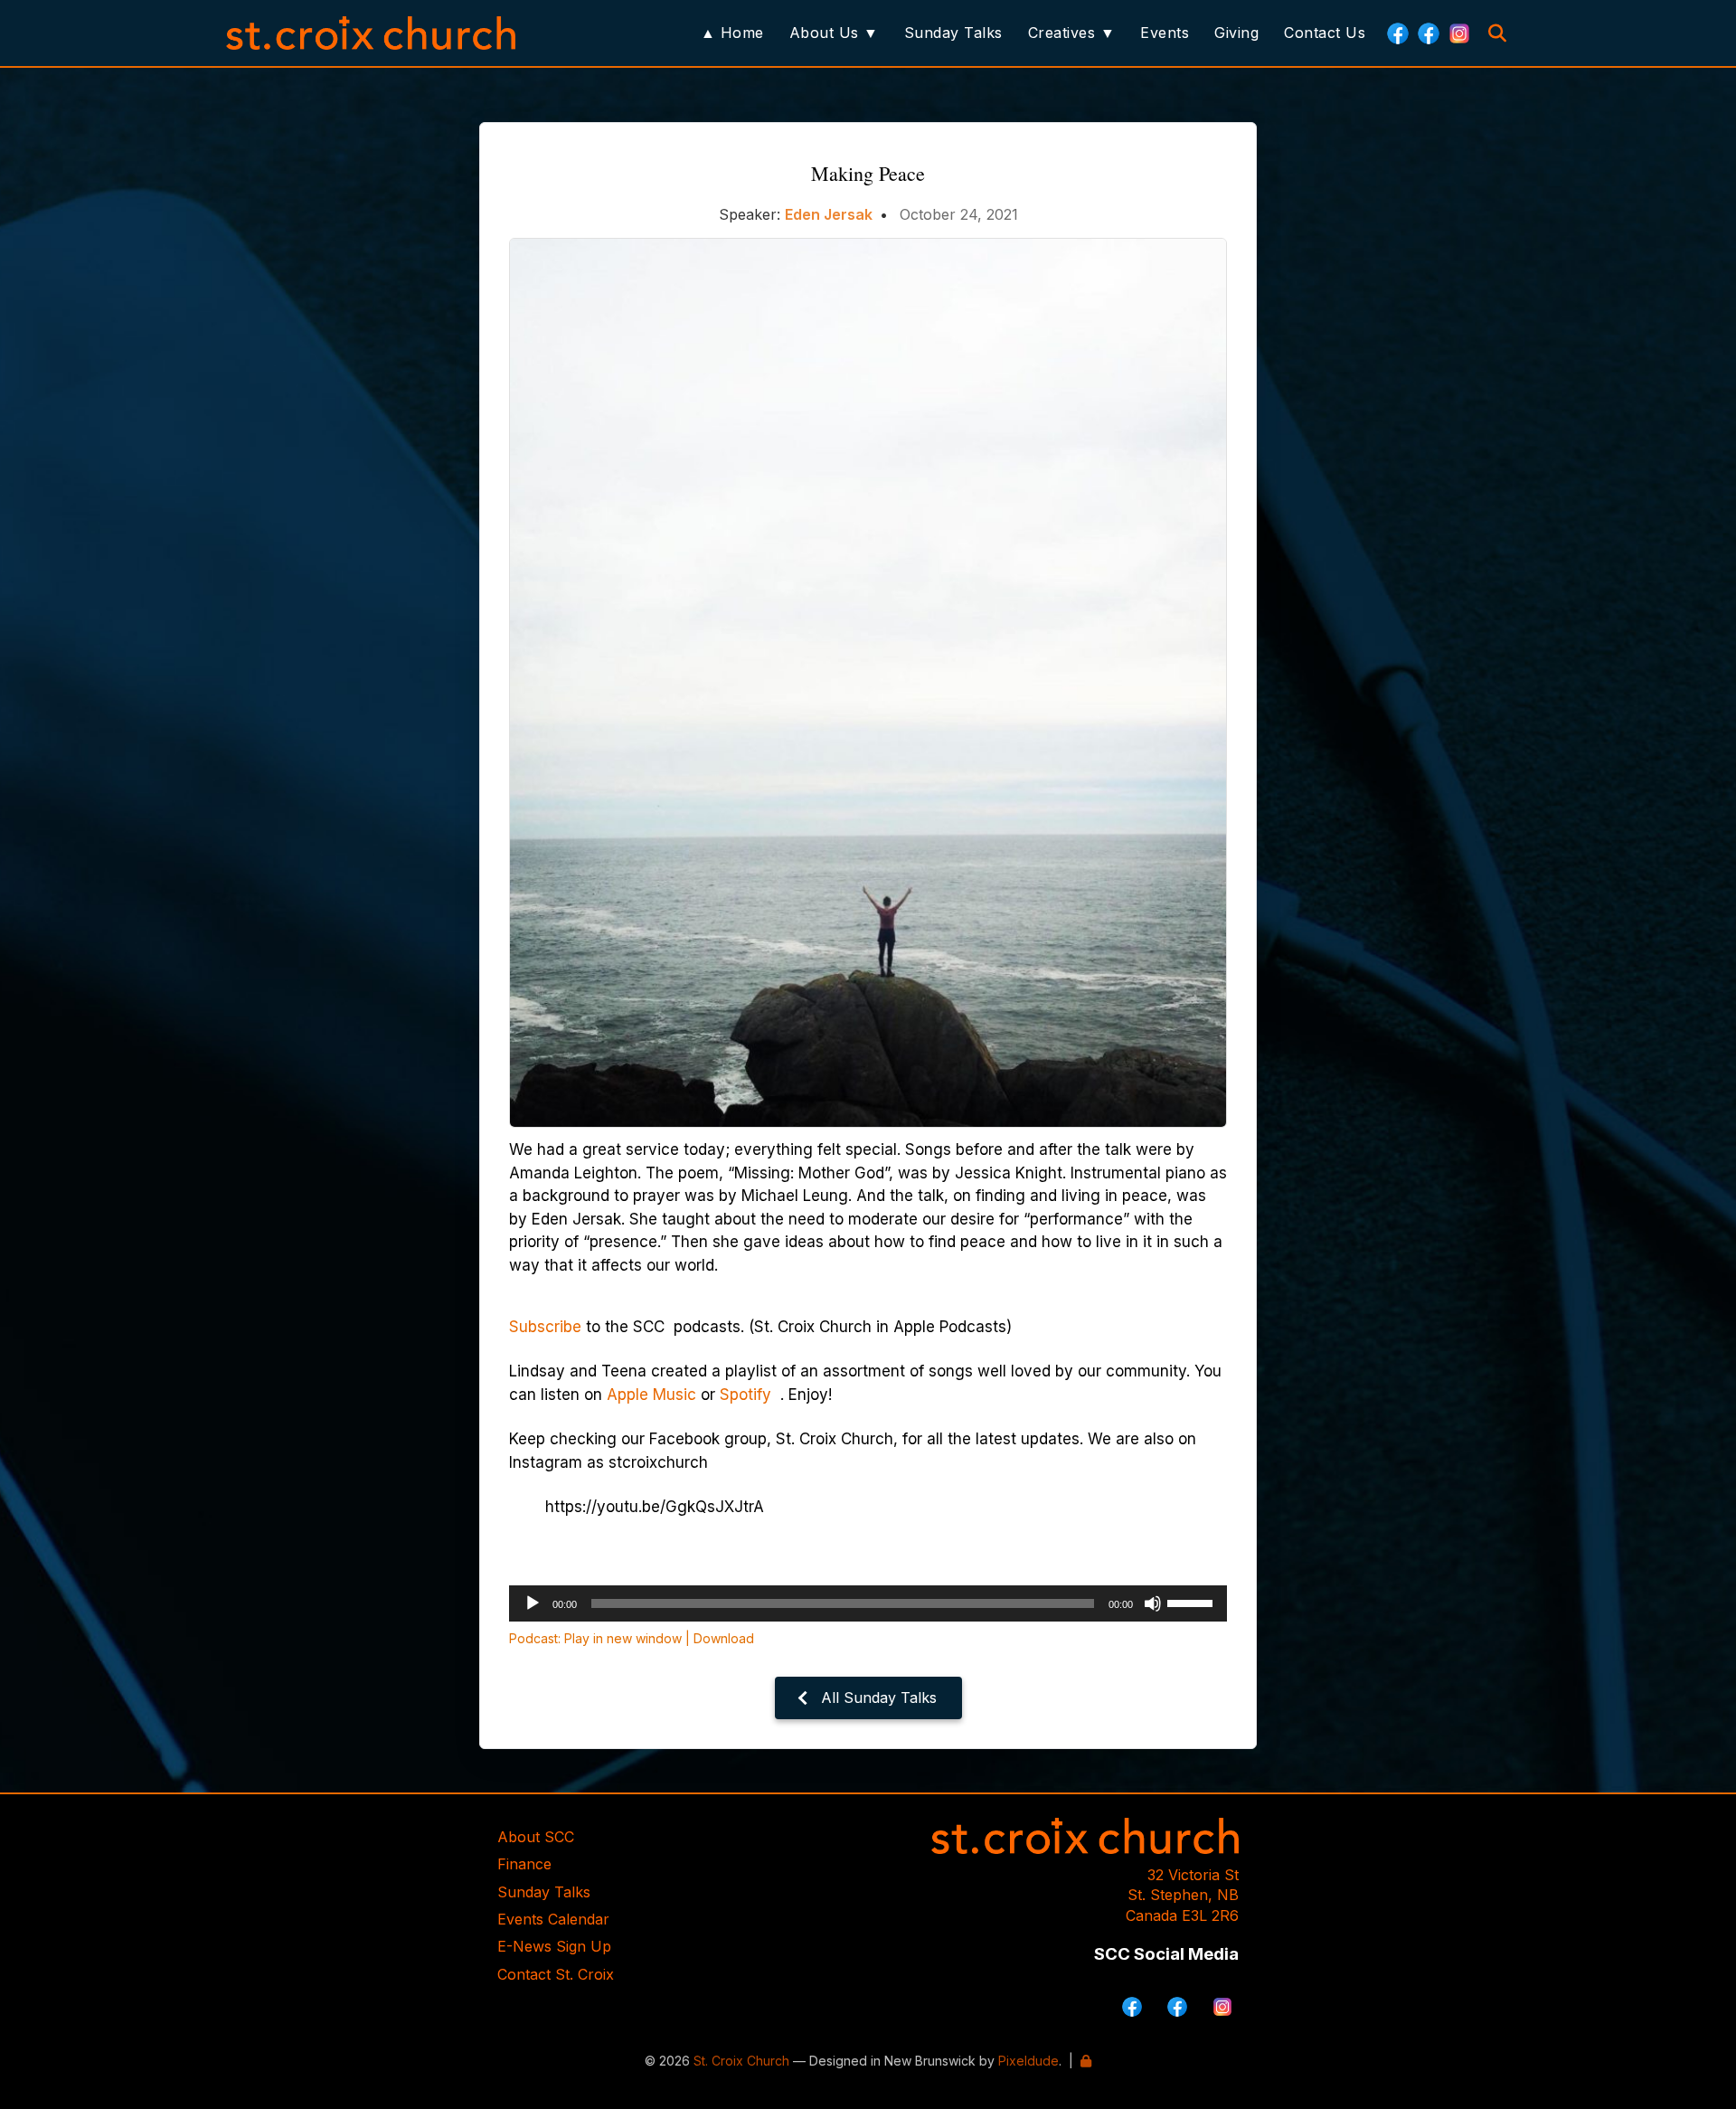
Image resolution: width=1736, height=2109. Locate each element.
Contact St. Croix (556, 1974)
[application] (868, 1603)
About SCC (536, 1837)
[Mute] (1153, 1603)
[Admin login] (1086, 2061)
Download (724, 1638)
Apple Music (654, 1395)
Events (1165, 33)
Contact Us (1325, 33)
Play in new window (623, 1638)
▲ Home (732, 33)
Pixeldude (1028, 2061)
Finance (524, 1864)
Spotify (748, 1395)
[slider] (1193, 1602)
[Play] (533, 1603)
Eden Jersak (829, 214)
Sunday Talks (953, 33)
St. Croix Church (741, 2061)
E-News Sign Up (554, 1946)
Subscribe (545, 1327)
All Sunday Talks (879, 1698)
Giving (1236, 33)
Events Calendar (553, 1919)
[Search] (1497, 33)
